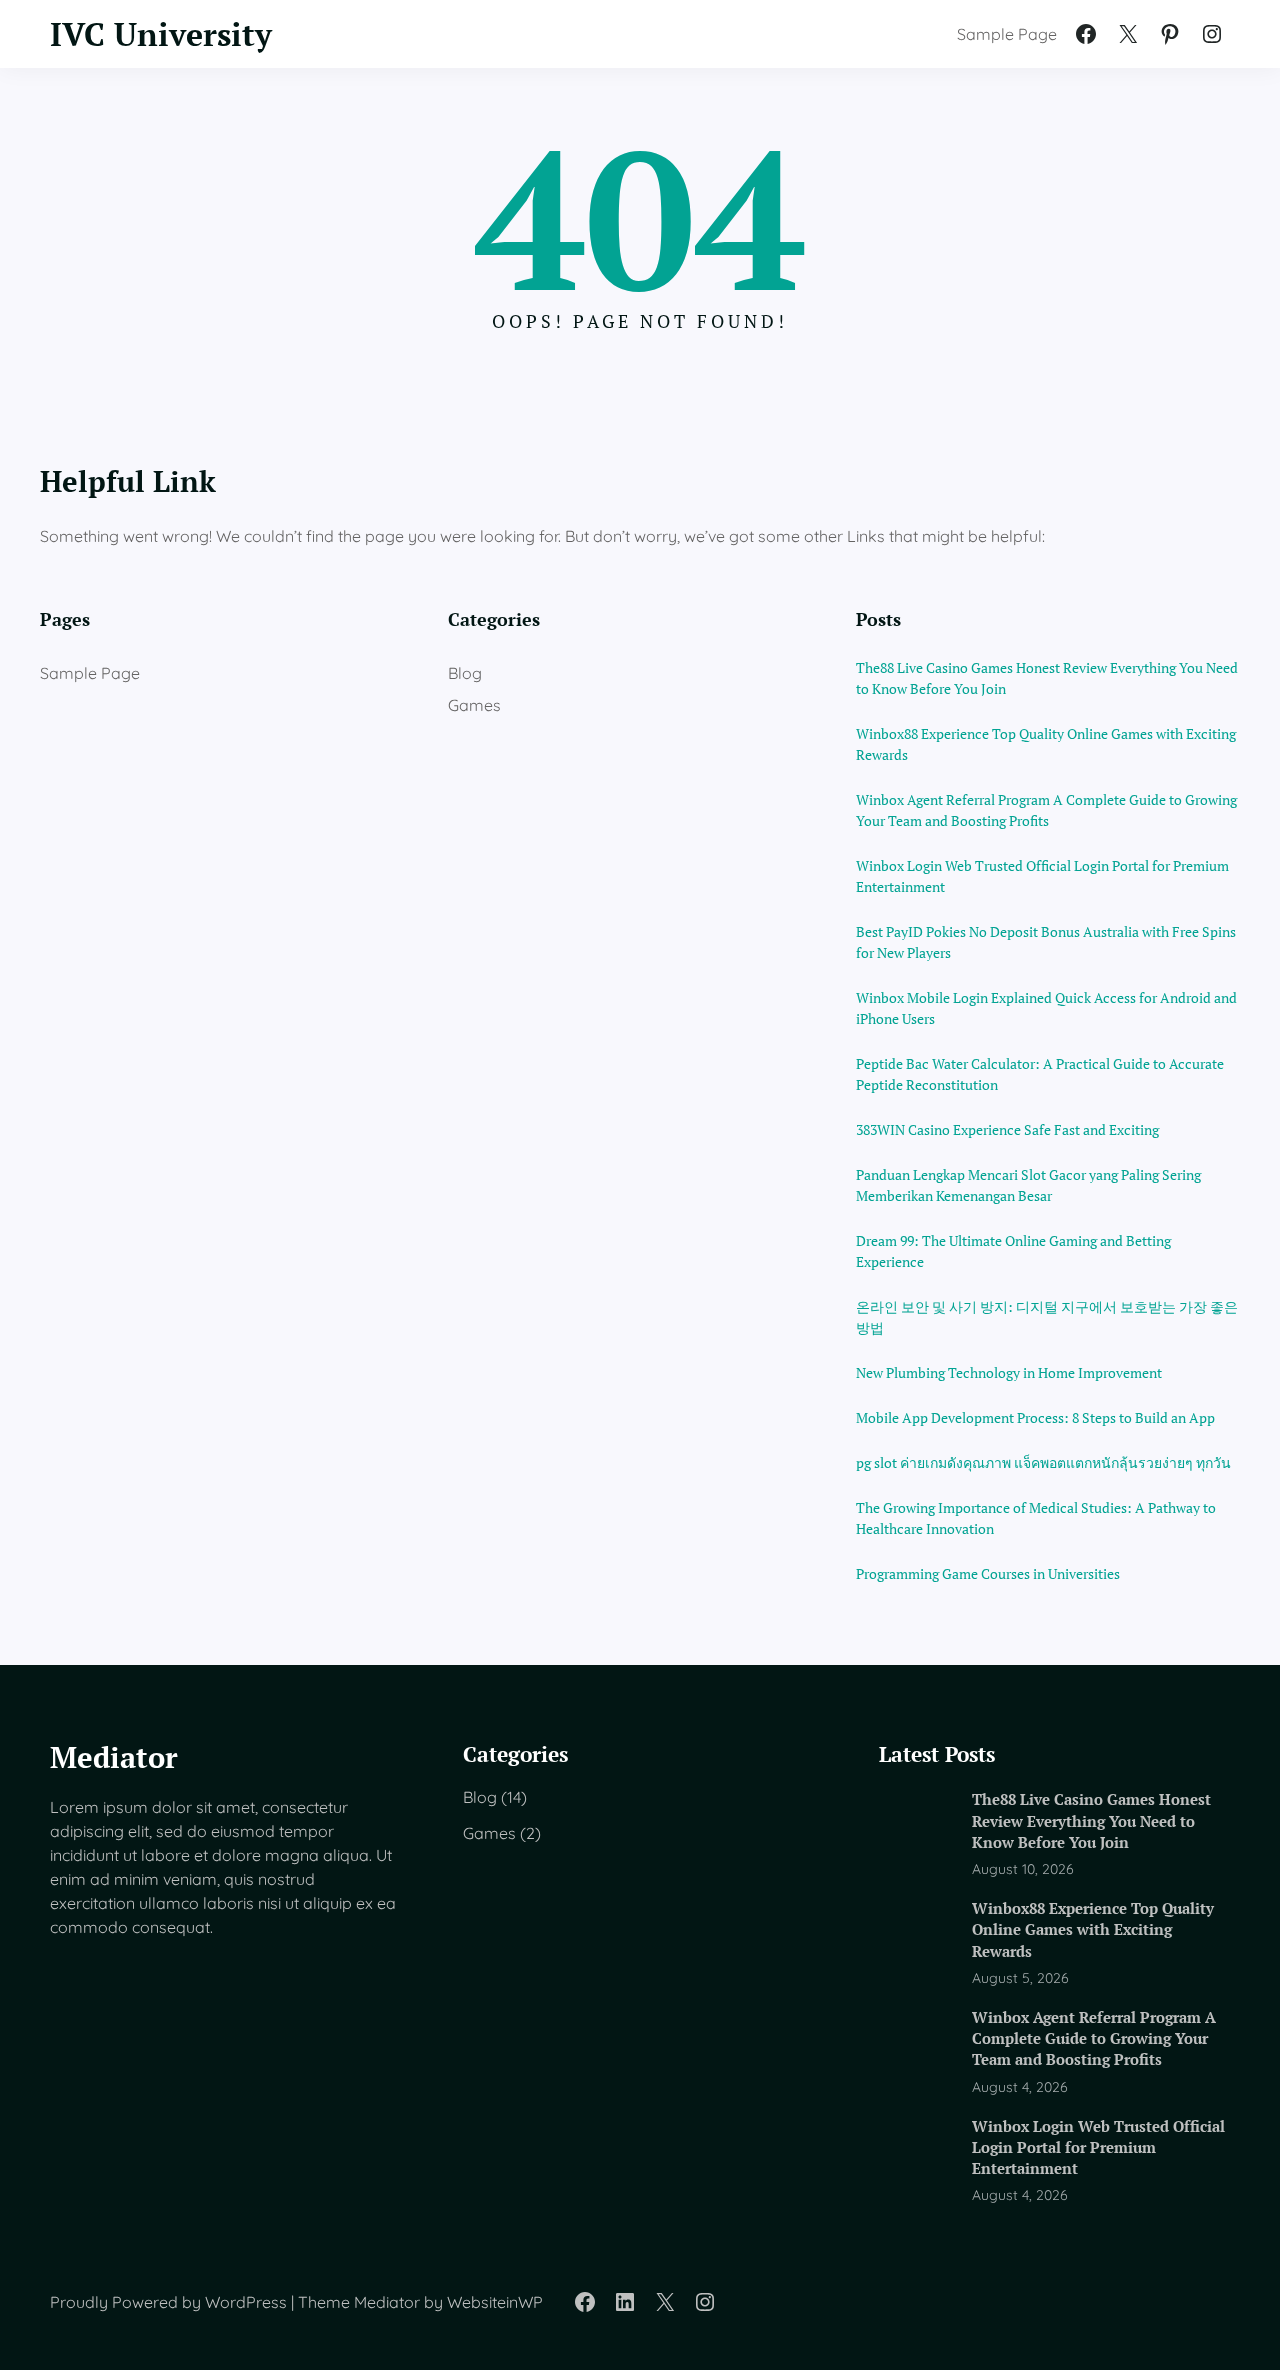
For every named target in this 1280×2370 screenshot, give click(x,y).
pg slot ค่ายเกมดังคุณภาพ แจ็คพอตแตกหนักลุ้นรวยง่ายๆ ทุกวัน (1043, 1462)
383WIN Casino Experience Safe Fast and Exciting (1007, 1129)
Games (474, 705)
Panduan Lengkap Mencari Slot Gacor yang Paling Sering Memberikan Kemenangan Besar (1028, 1185)
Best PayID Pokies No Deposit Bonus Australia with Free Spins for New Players (1046, 942)
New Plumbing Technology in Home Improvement (1009, 1372)
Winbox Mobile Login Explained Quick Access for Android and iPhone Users (1046, 1008)
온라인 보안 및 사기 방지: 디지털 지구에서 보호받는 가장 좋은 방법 (1047, 1317)
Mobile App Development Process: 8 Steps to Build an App (1035, 1417)
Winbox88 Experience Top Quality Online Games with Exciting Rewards (1046, 744)
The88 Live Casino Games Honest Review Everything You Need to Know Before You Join (1047, 678)
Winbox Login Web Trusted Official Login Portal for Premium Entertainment (1042, 876)
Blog (465, 673)
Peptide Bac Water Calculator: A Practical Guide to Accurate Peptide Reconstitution (1040, 1074)
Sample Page (1007, 34)
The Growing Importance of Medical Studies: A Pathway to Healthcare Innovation (1036, 1518)
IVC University (161, 34)
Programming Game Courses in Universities (988, 1573)
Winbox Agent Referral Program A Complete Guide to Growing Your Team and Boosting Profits (1046, 810)
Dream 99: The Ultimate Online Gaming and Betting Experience (1013, 1251)
